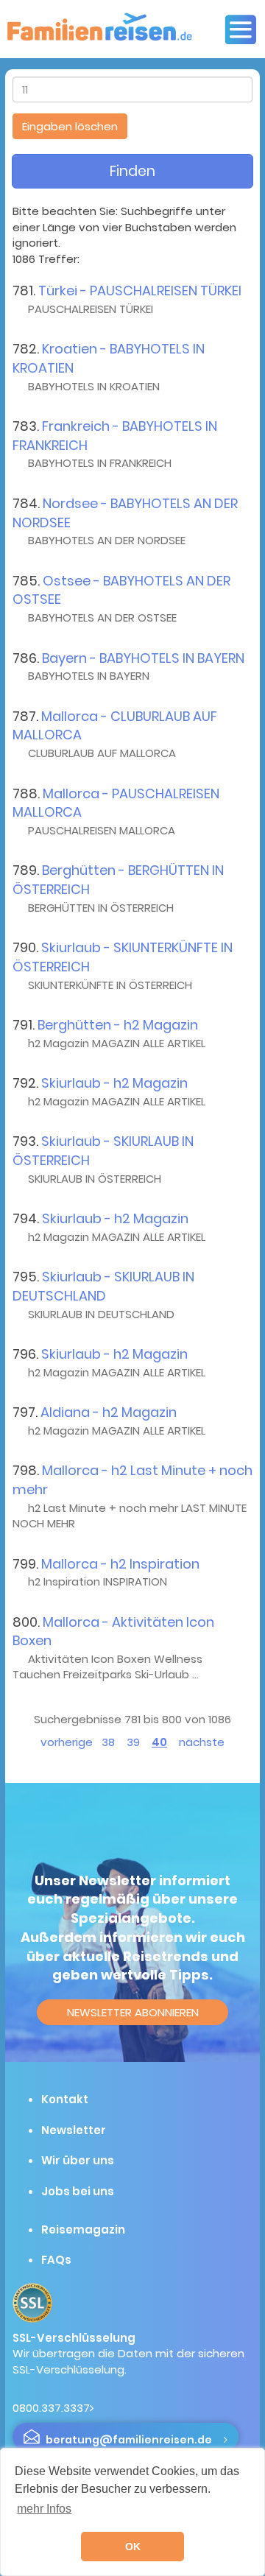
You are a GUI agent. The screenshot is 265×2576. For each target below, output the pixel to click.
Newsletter (74, 2130)
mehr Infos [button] (44, 2509)
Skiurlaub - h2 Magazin (114, 1083)
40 (159, 1742)
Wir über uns (78, 2160)
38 (108, 1742)
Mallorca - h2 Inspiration (120, 1564)
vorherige (67, 1742)
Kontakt (65, 2099)
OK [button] (133, 2547)
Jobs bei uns (78, 2191)
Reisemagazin (83, 2230)
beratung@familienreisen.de (129, 2440)
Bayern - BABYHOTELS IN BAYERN (143, 658)
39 (133, 1742)
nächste (202, 1742)
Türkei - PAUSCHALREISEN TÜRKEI (140, 291)
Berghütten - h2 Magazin (118, 1025)
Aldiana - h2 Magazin (109, 1412)
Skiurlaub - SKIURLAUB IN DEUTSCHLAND (103, 1286)
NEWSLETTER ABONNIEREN (133, 2012)
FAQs (56, 2260)
